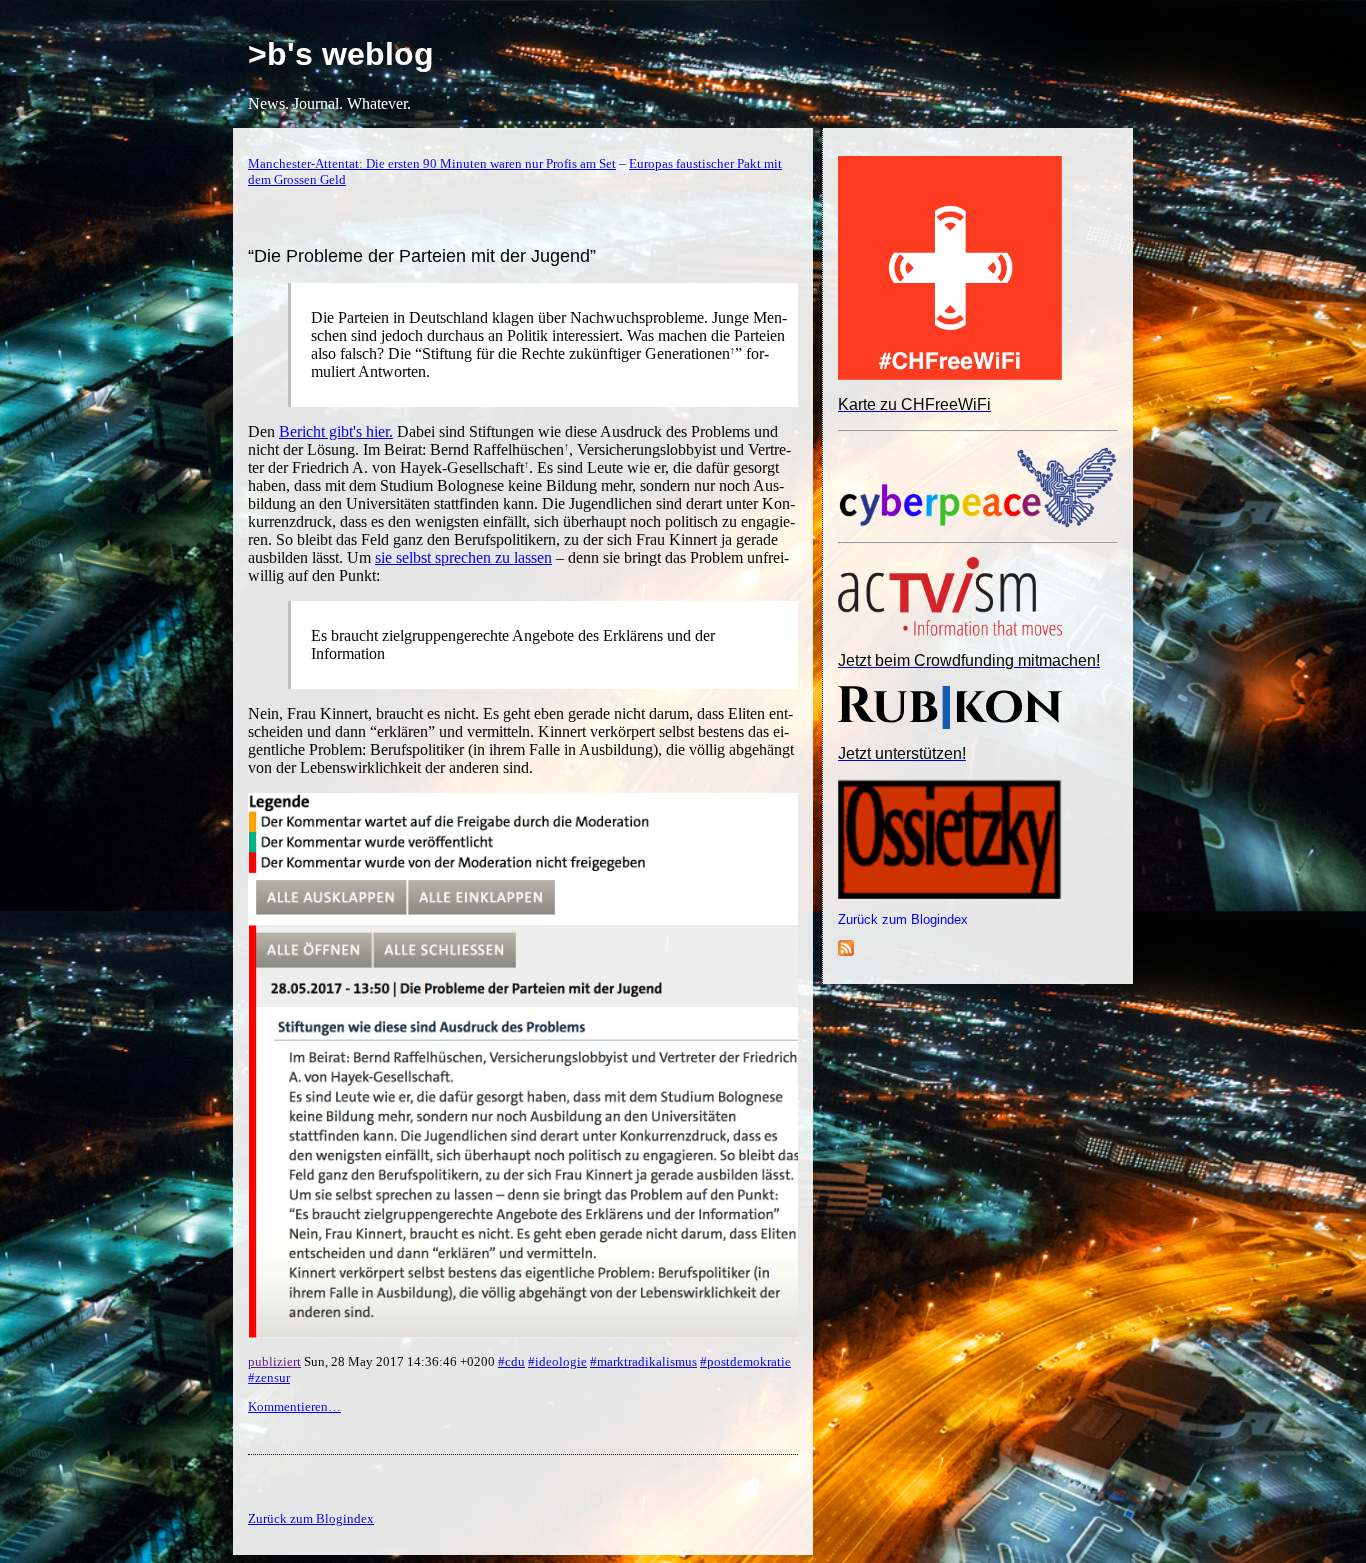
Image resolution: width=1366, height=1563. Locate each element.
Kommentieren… (294, 1406)
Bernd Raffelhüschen (497, 449)
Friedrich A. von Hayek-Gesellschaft (408, 467)
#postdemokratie (745, 1361)
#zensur (269, 1377)
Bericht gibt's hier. (336, 431)
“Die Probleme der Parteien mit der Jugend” (422, 256)
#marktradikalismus (643, 1361)
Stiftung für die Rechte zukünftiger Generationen (576, 353)
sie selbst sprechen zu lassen (463, 557)
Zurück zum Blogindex (903, 919)
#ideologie (557, 1361)
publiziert (274, 1361)
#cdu (511, 1361)
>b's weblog (341, 54)
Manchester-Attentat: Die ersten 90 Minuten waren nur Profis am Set (432, 163)
